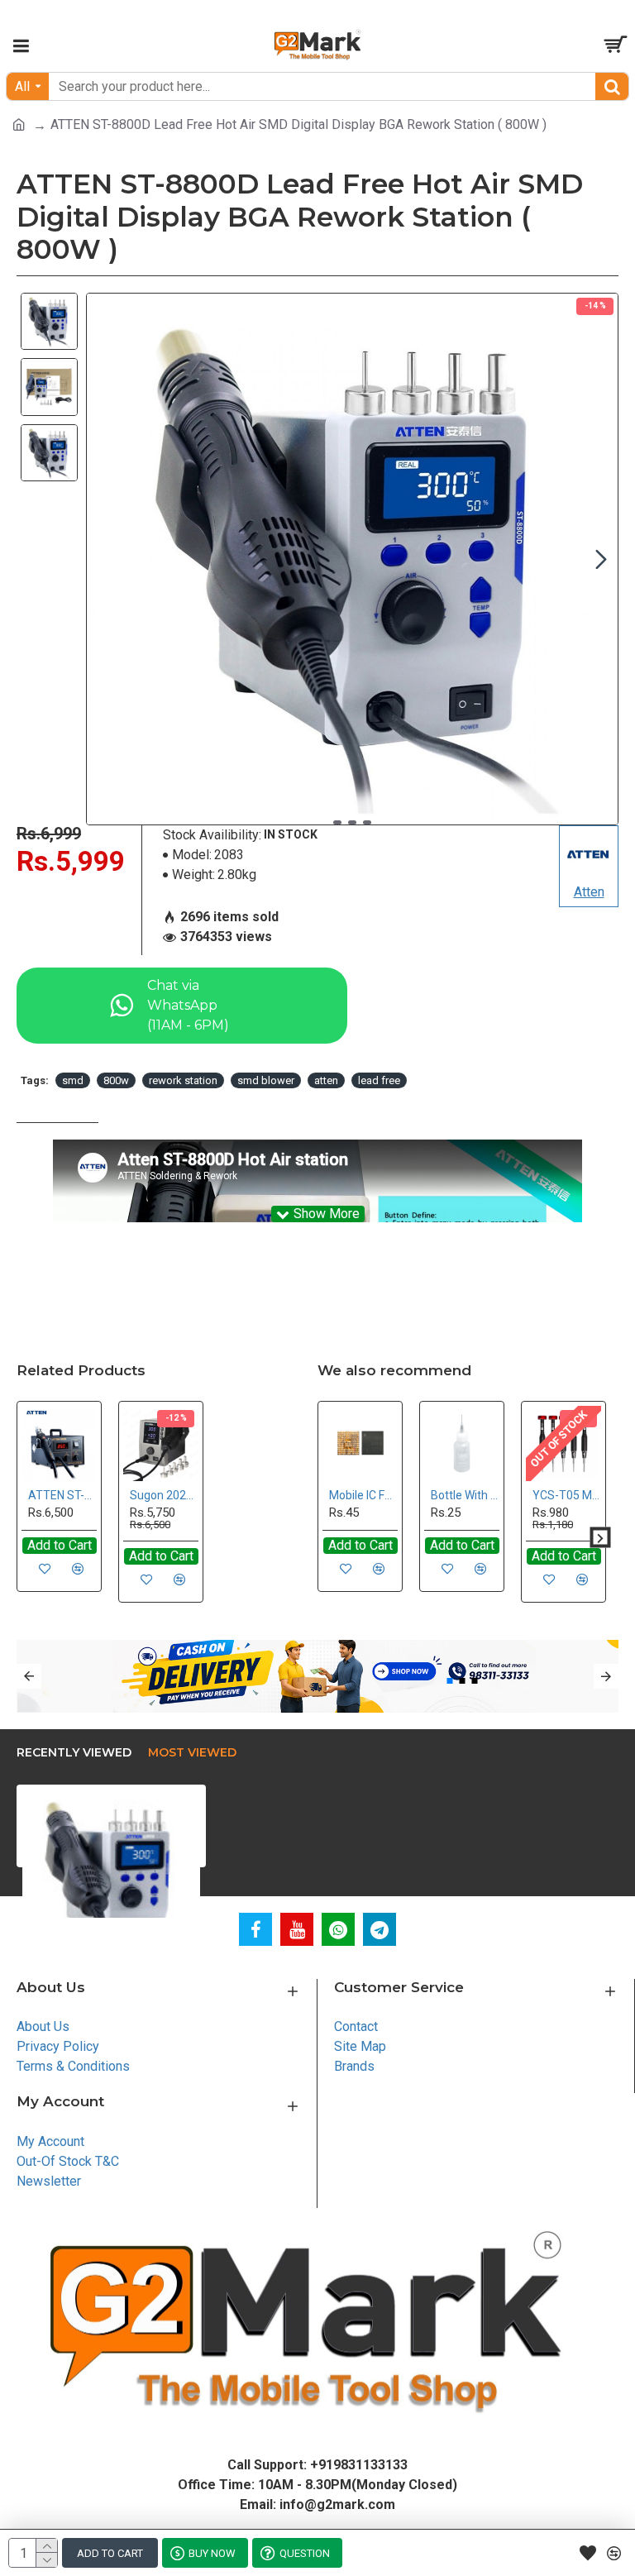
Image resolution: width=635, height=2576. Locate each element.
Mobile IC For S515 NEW (363, 1495)
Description (57, 1108)
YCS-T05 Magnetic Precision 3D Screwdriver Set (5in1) (567, 1495)
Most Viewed (192, 1753)
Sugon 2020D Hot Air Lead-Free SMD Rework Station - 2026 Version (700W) (164, 1495)
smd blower (266, 1080)
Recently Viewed (74, 1753)
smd (73, 1080)
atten (326, 1080)
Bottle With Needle (465, 1495)
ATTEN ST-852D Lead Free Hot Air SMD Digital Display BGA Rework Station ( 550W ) (62, 1495)
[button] (103, 559)
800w (116, 1080)
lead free (379, 1080)
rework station (183, 1080)
